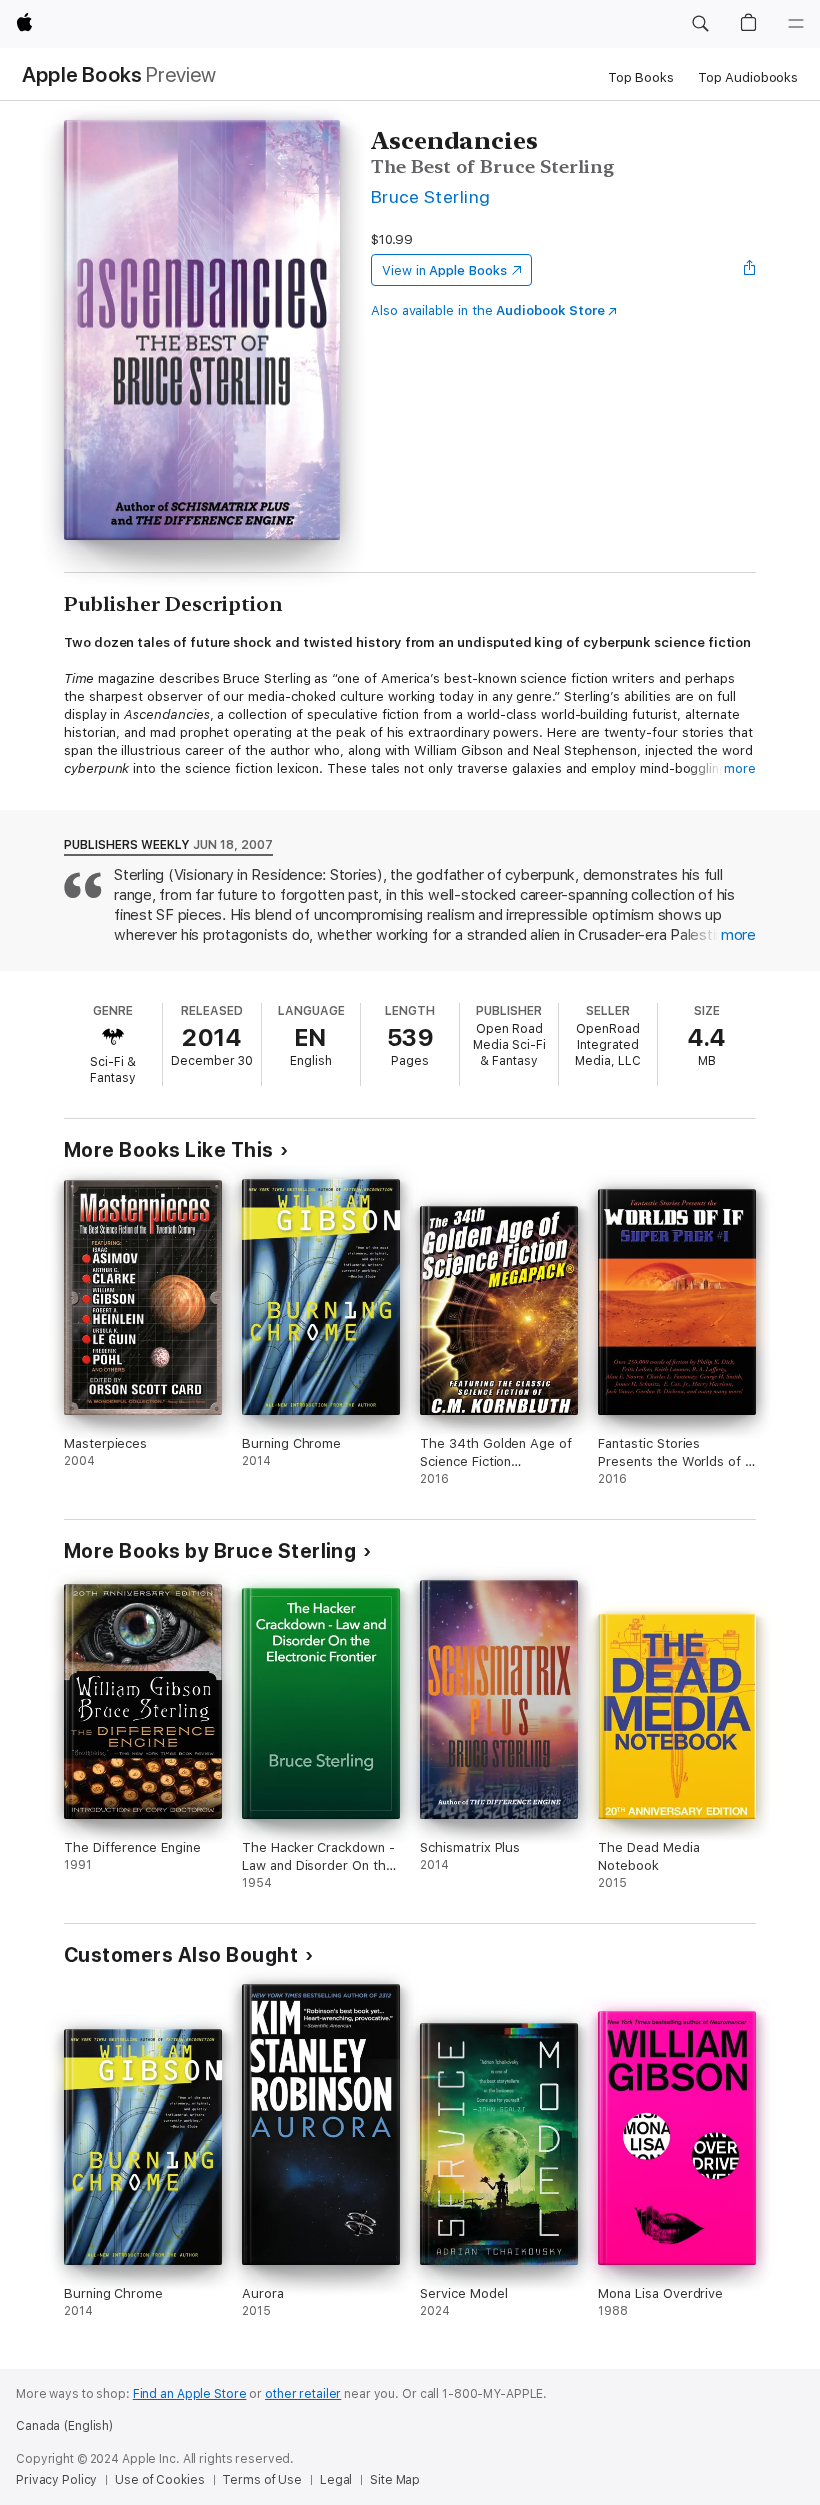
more (740, 768)
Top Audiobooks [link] (748, 77)
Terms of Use (262, 2480)
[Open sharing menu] (750, 270)
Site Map (395, 2480)
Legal (336, 2480)
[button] (700, 24)
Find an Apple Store (190, 2394)
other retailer (303, 2394)
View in (444, 270)
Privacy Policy (56, 2480)
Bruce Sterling (431, 196)
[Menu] (796, 24)
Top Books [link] (641, 77)
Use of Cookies (159, 2480)
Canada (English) (64, 2426)
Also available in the (488, 310)
